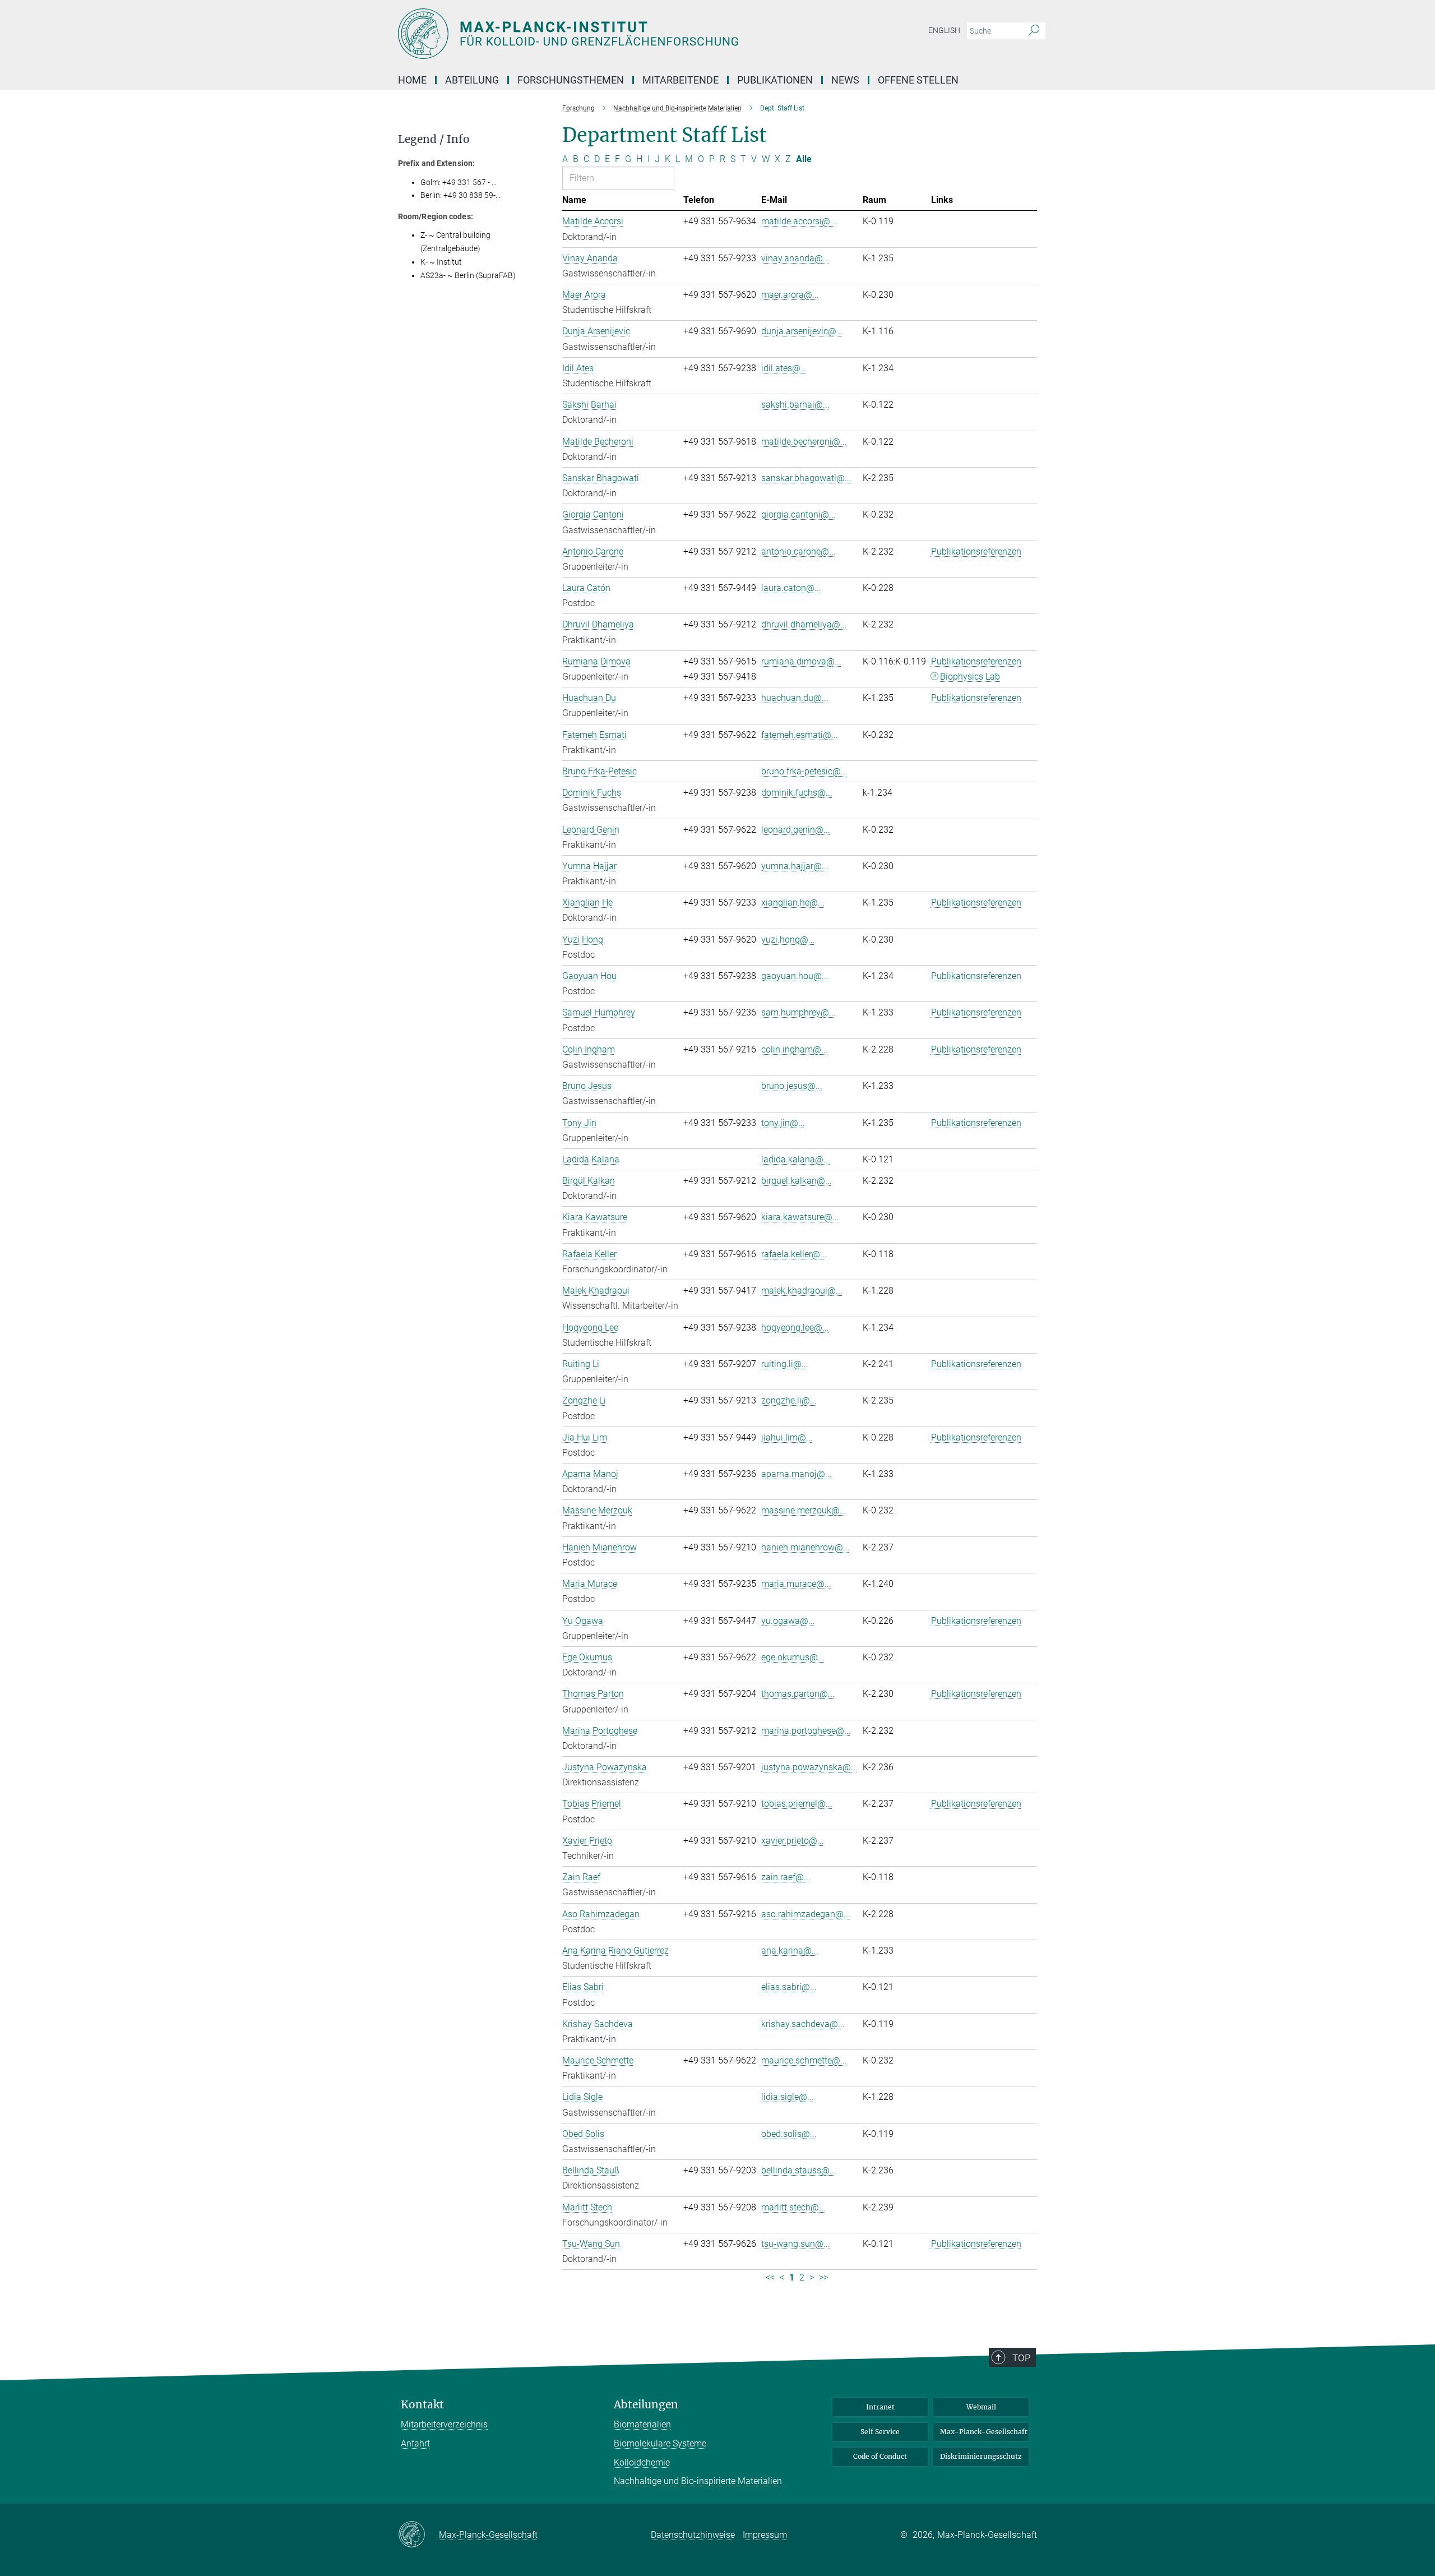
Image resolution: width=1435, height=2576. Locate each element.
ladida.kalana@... (796, 1159)
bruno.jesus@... (792, 1086)
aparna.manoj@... (797, 1474)
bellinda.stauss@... (799, 2170)
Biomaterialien (642, 2424)
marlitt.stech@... (793, 2207)
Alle (804, 159)
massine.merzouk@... (804, 1510)
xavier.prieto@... (793, 1841)
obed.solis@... (789, 2134)
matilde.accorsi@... (799, 221)
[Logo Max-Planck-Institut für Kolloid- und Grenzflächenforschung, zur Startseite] (608, 34)
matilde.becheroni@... (804, 442)
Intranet (880, 2407)
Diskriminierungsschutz (981, 2456)
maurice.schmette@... (804, 2060)
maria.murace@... (796, 1584)
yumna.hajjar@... (795, 866)
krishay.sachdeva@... (803, 2024)
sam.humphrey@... (798, 1012)
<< (770, 2277)
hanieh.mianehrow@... (806, 1547)
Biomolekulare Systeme (660, 2443)
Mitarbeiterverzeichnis (444, 2424)
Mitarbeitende (681, 80)
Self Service (880, 2432)
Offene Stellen (918, 80)
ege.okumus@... (793, 1657)
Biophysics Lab (970, 677)
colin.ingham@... (795, 1049)
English (944, 30)
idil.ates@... (784, 368)
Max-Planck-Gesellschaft (984, 2432)
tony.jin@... (783, 1123)
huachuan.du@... (795, 698)
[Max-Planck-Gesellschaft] (418, 2535)
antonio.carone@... (798, 551)
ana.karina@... (790, 1951)
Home (412, 80)
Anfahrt (415, 2443)
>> (823, 2277)
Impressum (765, 2535)
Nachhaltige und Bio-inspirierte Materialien (698, 2481)
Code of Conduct (880, 2456)
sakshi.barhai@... (795, 405)
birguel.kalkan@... (797, 1181)
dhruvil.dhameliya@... (804, 624)
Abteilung (472, 80)
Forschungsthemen (571, 80)
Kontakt (422, 2405)
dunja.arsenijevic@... (802, 331)
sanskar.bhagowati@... (806, 478)
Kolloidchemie (642, 2462)
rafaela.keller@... (794, 1254)
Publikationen (775, 80)
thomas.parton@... (798, 1694)
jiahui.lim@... (787, 1437)
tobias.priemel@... (797, 1804)
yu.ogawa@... (788, 1621)
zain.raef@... (786, 1877)
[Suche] (1034, 31)
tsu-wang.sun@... (796, 2244)
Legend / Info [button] (434, 139)
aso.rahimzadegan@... (806, 1914)
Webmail (981, 2407)
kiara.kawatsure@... (800, 1217)
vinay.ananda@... (795, 258)
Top (1021, 2358)
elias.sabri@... (789, 1987)
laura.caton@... (791, 588)
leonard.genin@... (796, 830)
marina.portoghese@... (806, 1731)
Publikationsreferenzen (976, 551)
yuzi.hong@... (788, 940)
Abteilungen (646, 2405)
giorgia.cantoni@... (798, 514)
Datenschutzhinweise (693, 2535)
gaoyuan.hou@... (795, 976)
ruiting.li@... (785, 1364)
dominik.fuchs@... (797, 793)
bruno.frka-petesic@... (804, 771)
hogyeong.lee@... (795, 1328)
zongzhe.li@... (789, 1400)
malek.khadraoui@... (802, 1291)
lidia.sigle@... (788, 2097)
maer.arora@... (790, 295)
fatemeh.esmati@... (800, 735)
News (845, 80)
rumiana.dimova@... (801, 661)
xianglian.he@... (793, 902)
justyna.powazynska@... (809, 1767)
